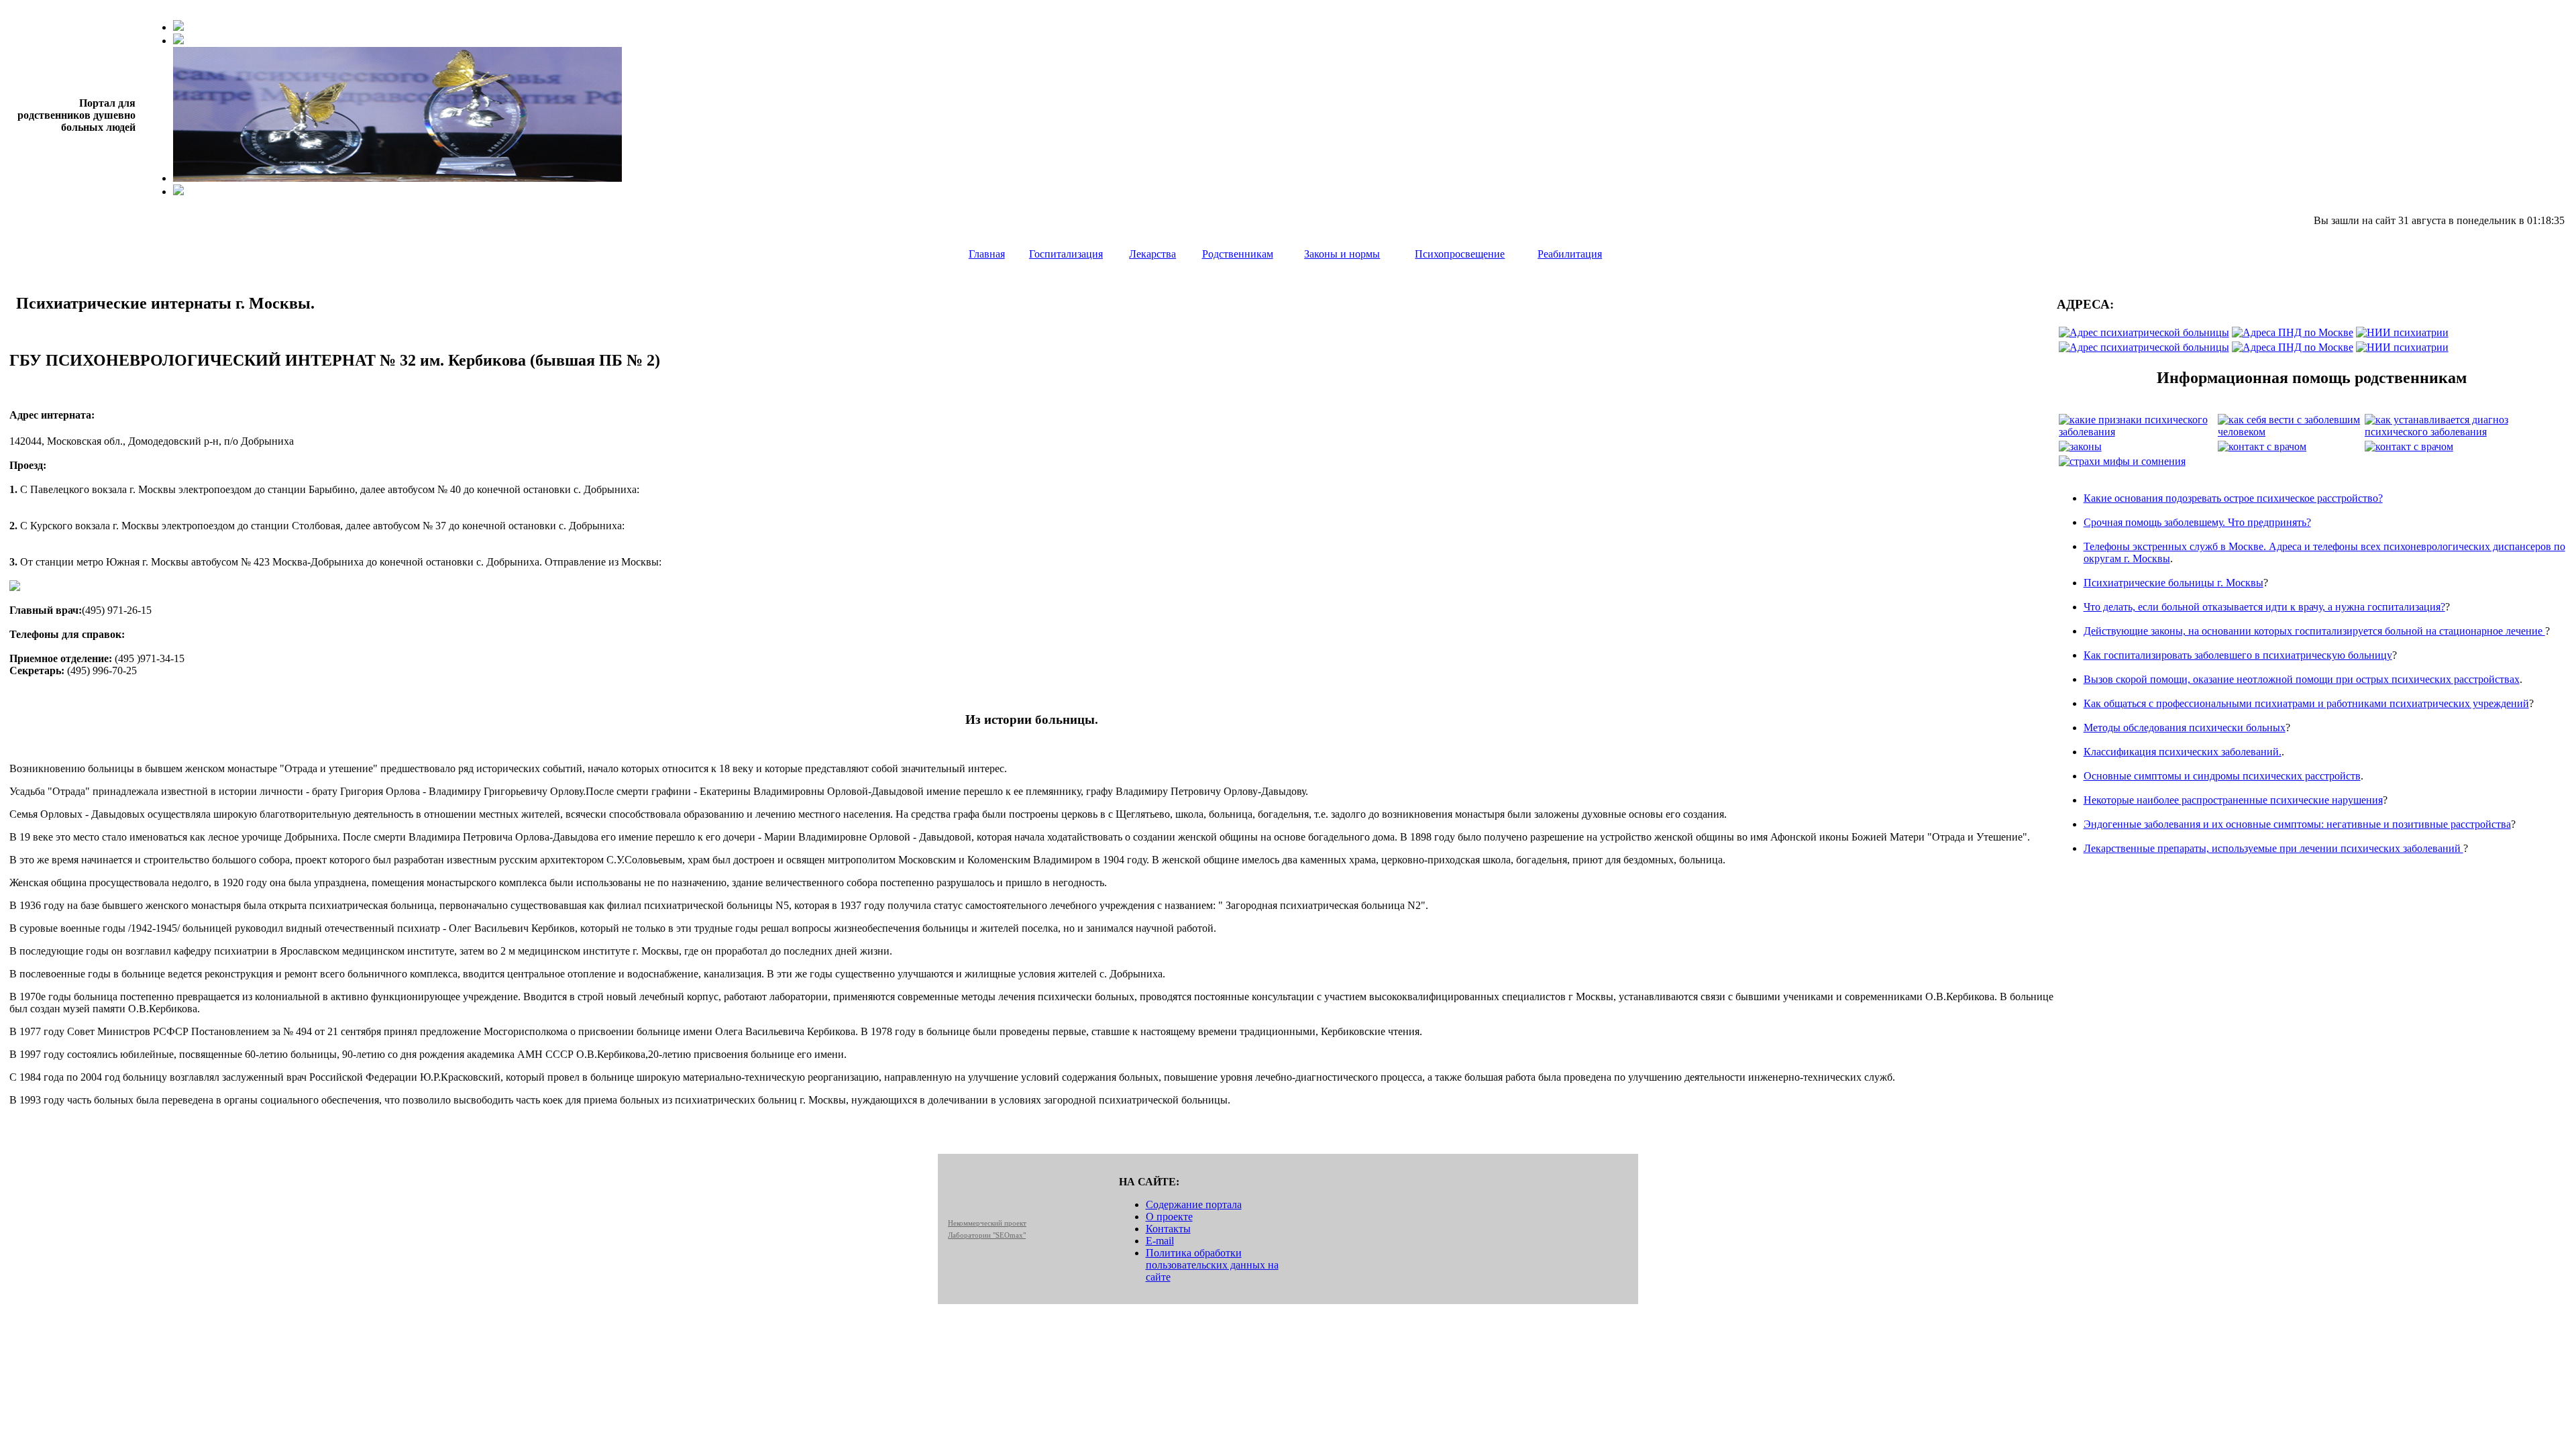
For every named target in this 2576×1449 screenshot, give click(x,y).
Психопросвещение (1460, 254)
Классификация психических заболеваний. (2183, 752)
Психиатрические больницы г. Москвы (2173, 583)
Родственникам (1238, 254)
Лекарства (1152, 254)
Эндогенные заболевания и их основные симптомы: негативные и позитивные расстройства (2297, 824)
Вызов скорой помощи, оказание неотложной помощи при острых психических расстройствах (2302, 679)
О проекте (1169, 1217)
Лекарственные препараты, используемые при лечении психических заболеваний (2273, 848)
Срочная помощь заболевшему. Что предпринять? (2197, 522)
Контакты (1168, 1229)
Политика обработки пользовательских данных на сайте (1212, 1265)
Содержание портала (1194, 1204)
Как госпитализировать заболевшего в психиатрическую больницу (2238, 655)
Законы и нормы (1342, 254)
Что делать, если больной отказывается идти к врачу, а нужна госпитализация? (2264, 607)
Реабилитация (1570, 254)
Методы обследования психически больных (2185, 728)
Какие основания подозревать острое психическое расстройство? (2233, 498)
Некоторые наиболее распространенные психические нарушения (2233, 800)
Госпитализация (1066, 254)
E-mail (1160, 1241)
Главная (987, 254)
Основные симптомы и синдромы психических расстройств (2222, 776)
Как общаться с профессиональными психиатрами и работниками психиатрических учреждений (2306, 703)
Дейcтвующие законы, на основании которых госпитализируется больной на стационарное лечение (2314, 631)
